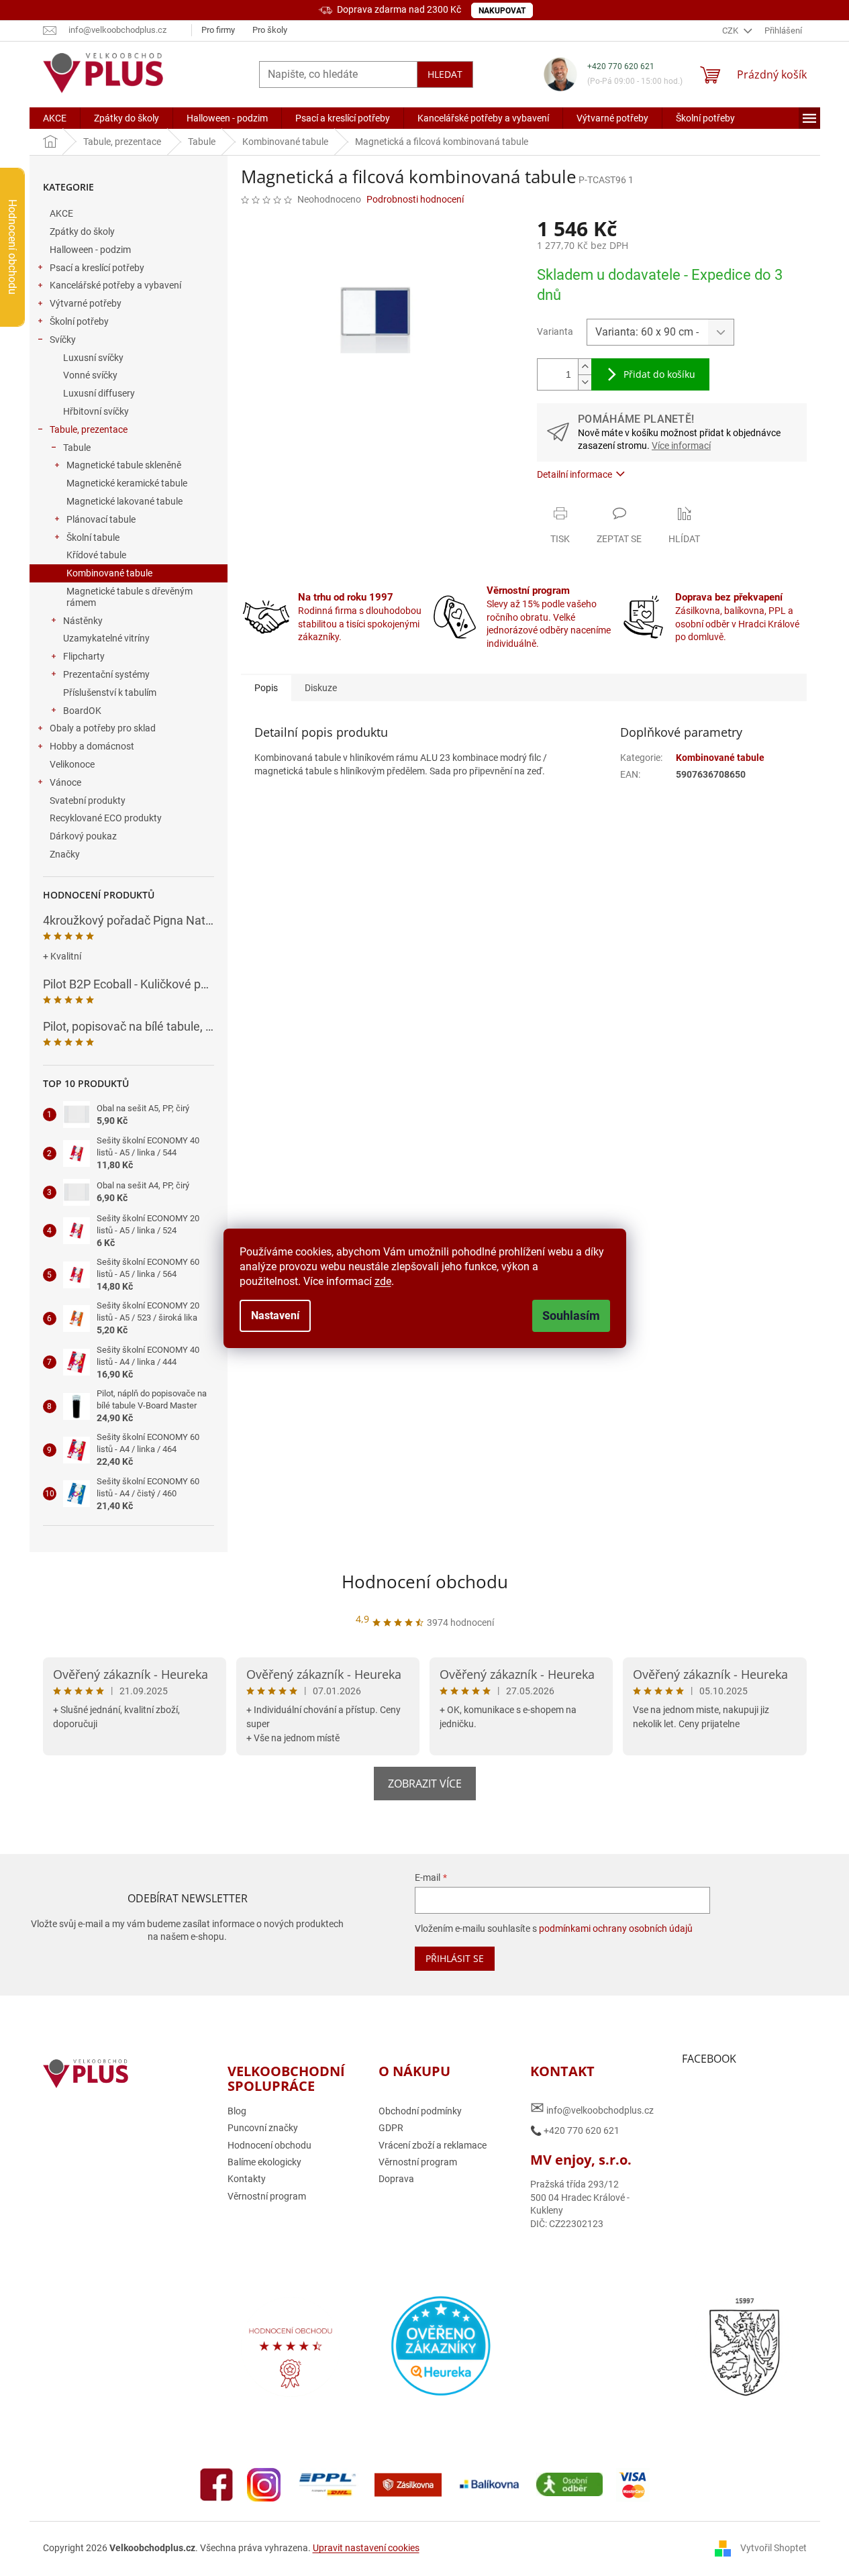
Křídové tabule (96, 555)
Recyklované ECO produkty (106, 818)
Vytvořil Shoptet (773, 2548)
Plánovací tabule (101, 519)
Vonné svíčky (90, 375)
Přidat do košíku (659, 374)
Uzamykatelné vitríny (106, 638)
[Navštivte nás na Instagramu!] (264, 2483)
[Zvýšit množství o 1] (585, 367)
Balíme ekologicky (264, 2162)
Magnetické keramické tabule (127, 483)
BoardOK (82, 711)
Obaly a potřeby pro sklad (103, 728)
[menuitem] (55, 118)
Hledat (445, 74)
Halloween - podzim (90, 250)
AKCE (61, 213)
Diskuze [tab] (321, 688)
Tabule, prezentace (89, 429)
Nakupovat (502, 11)
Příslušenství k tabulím (110, 692)
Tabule (77, 448)
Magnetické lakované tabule (124, 501)
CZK (731, 31)
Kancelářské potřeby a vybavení (115, 285)
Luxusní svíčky (93, 358)
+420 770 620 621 (621, 66)
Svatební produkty (88, 801)
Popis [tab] (266, 688)
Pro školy (270, 30)
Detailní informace (575, 474)
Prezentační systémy (106, 674)
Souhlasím (571, 1316)
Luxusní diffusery (99, 393)
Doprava (396, 2179)
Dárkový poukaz (83, 836)
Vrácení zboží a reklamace (433, 2145)
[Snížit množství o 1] (585, 382)
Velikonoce (72, 764)
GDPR (391, 2128)
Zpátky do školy (82, 231)
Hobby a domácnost (92, 746)
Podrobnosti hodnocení (415, 199)
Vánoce (65, 782)
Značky (65, 854)
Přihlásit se (455, 1958)
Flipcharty (84, 656)
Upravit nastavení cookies (366, 2548)
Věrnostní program (267, 2196)
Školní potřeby (79, 321)
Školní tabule (93, 537)
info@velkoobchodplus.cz (592, 2108)
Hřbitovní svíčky (96, 411)
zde (383, 1281)
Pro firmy (218, 30)
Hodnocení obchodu (425, 1582)
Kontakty (247, 2179)
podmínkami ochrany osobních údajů (616, 1928)
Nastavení (275, 1316)
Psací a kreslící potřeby (97, 268)
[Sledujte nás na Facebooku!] (217, 2483)
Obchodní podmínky (420, 2111)
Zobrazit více (425, 1784)
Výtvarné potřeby (86, 303)
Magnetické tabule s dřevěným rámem (130, 597)
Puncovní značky (263, 2128)
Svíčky (63, 340)
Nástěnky (83, 621)
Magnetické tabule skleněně (124, 465)
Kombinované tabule (109, 573)
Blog (237, 2111)
